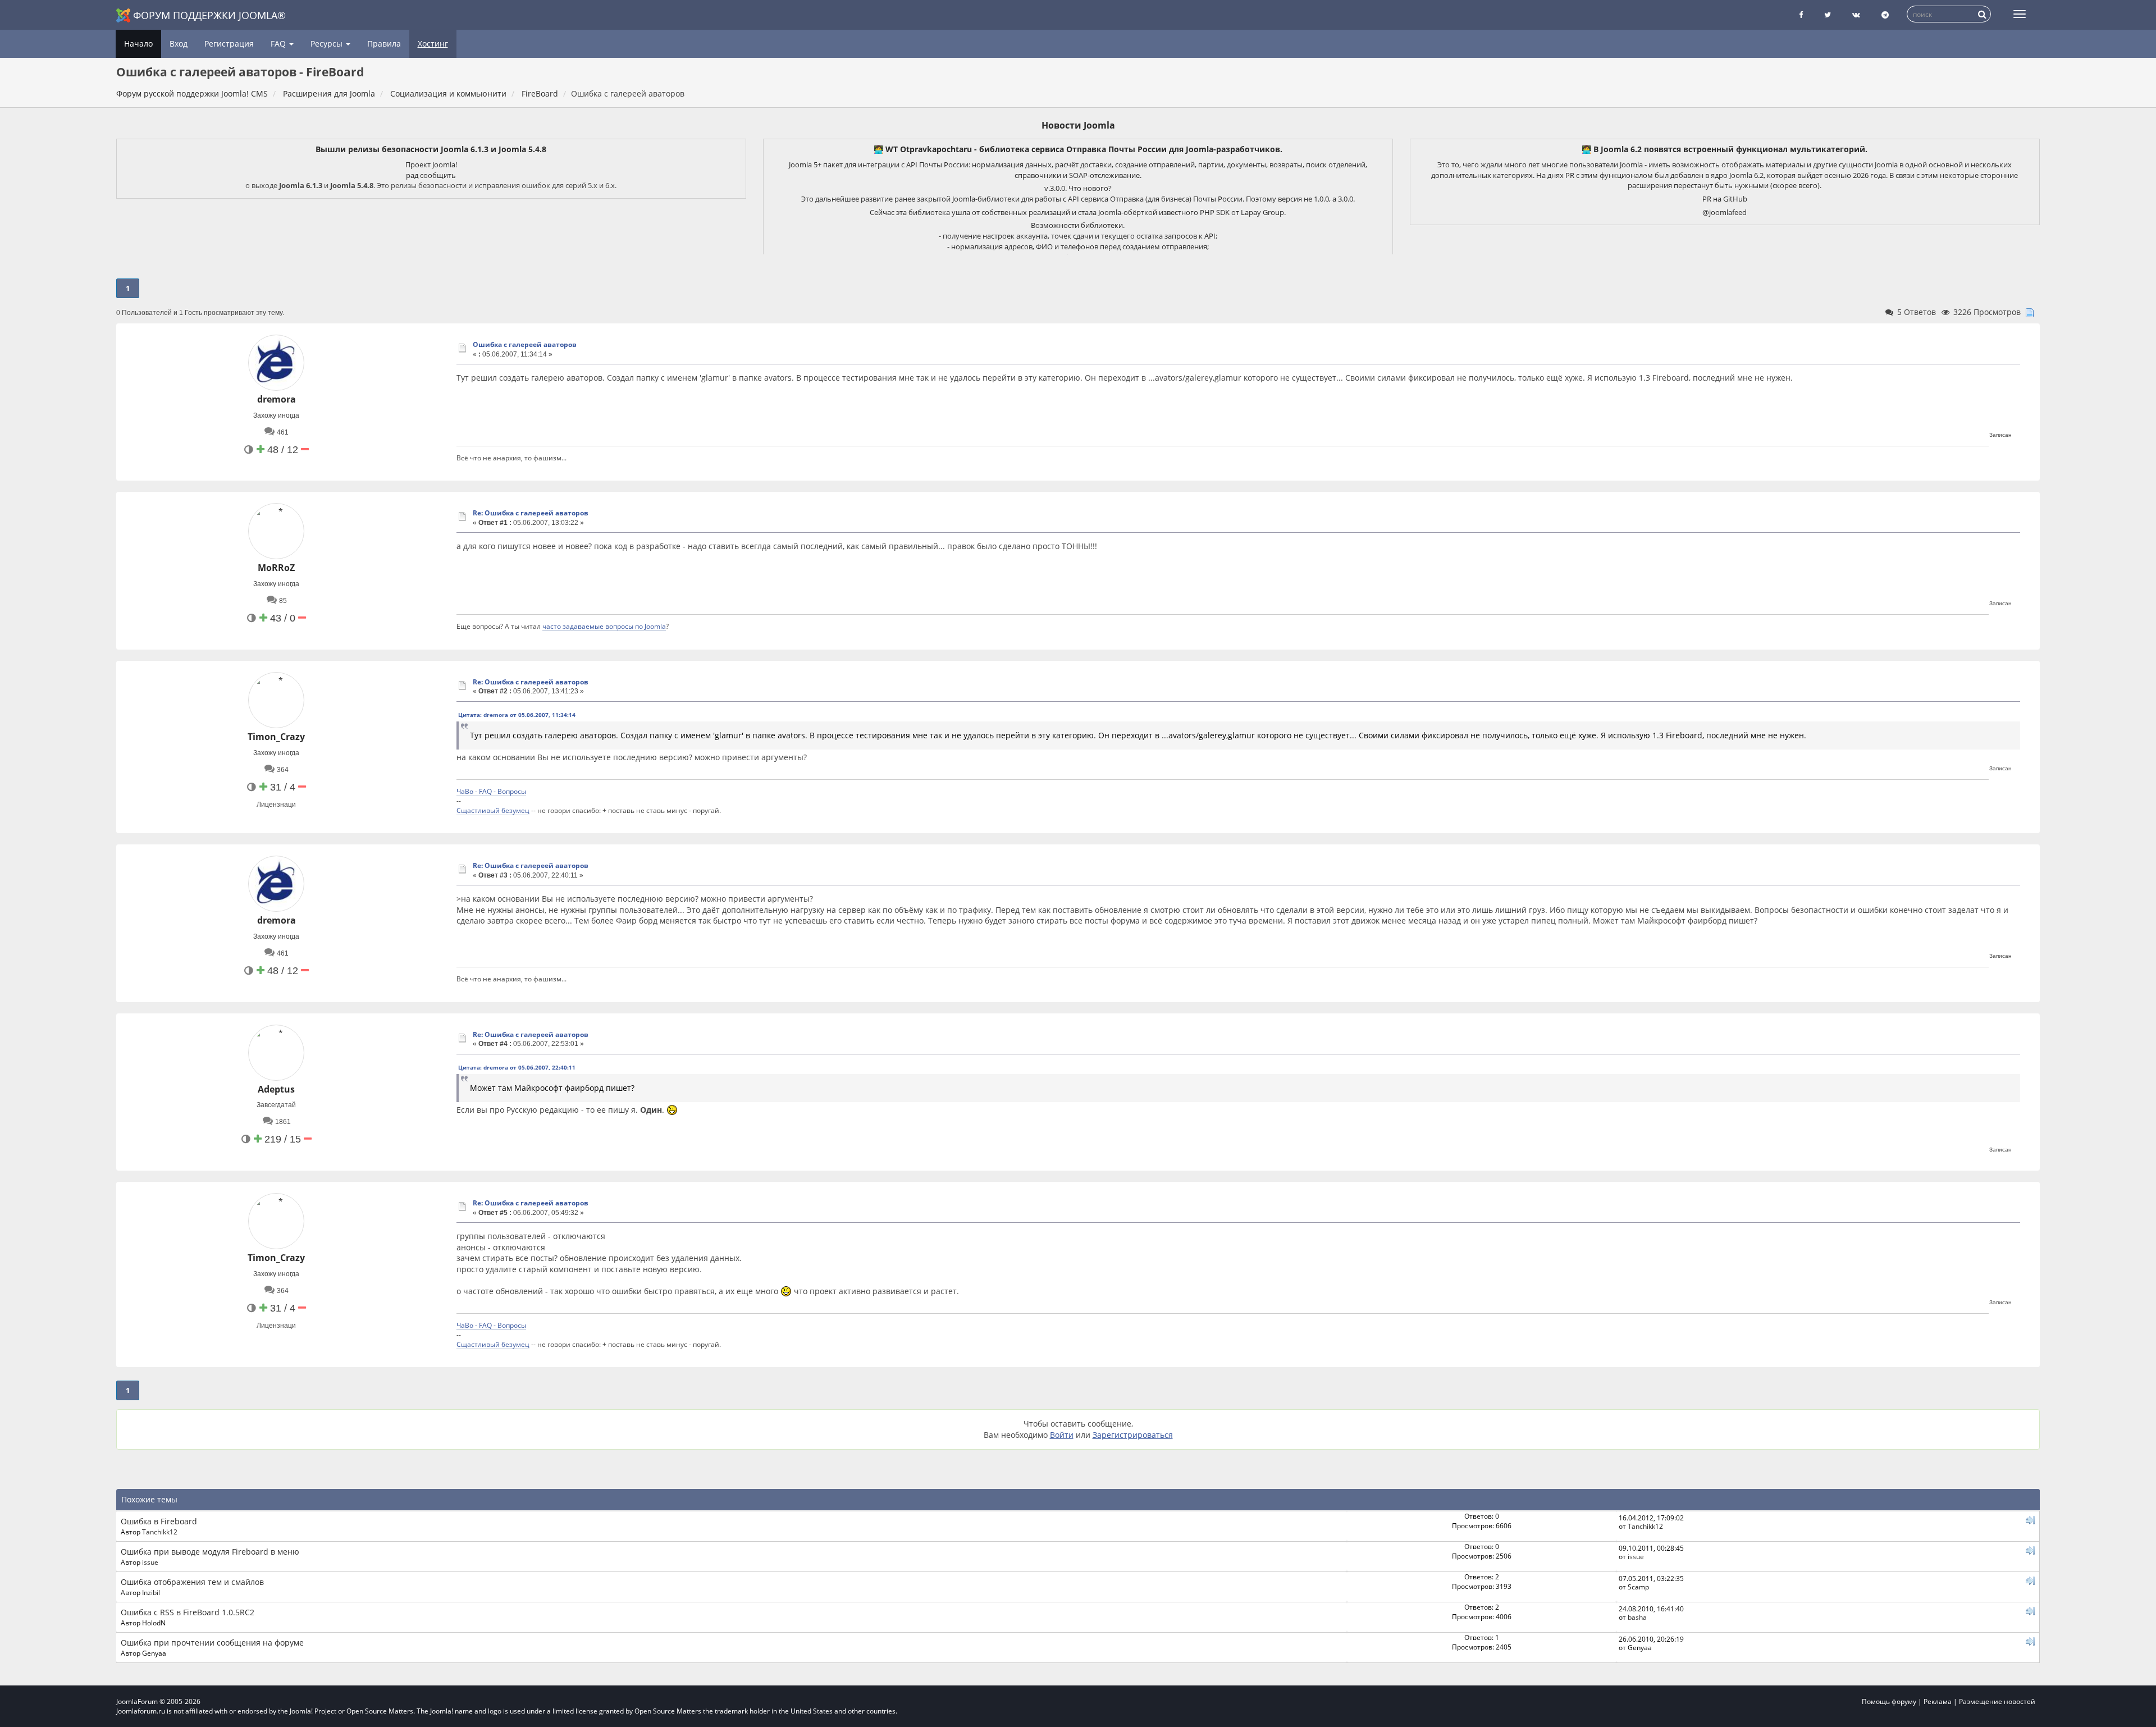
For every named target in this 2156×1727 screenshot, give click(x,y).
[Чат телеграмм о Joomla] (1885, 15)
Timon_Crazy (276, 737)
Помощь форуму (1889, 1701)
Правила (384, 44)
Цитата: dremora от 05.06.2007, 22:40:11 (517, 1067)
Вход (179, 44)
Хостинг (433, 44)
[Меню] (2020, 14)
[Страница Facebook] (1801, 15)
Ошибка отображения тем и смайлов (192, 1582)
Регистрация (229, 44)
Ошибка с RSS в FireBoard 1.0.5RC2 (188, 1612)
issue (150, 1562)
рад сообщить (431, 175)
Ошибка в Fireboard (159, 1521)
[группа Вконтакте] (1856, 15)
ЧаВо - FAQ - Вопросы (491, 791)
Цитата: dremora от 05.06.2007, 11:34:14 (517, 715)
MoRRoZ (276, 568)
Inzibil (151, 1592)
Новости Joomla (1078, 125)
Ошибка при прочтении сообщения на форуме (212, 1643)
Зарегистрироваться (1133, 1435)
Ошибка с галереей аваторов (525, 344)
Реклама (1938, 1701)
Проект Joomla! (431, 165)
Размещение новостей (1997, 1701)
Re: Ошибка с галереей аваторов (531, 513)
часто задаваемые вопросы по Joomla (604, 626)
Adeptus (276, 1089)
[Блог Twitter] (1828, 15)
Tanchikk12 (160, 1532)
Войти (1062, 1435)
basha (1637, 1617)
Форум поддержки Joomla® (209, 15)
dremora (277, 399)
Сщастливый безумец (493, 810)
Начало (138, 44)
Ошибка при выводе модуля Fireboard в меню (210, 1552)
